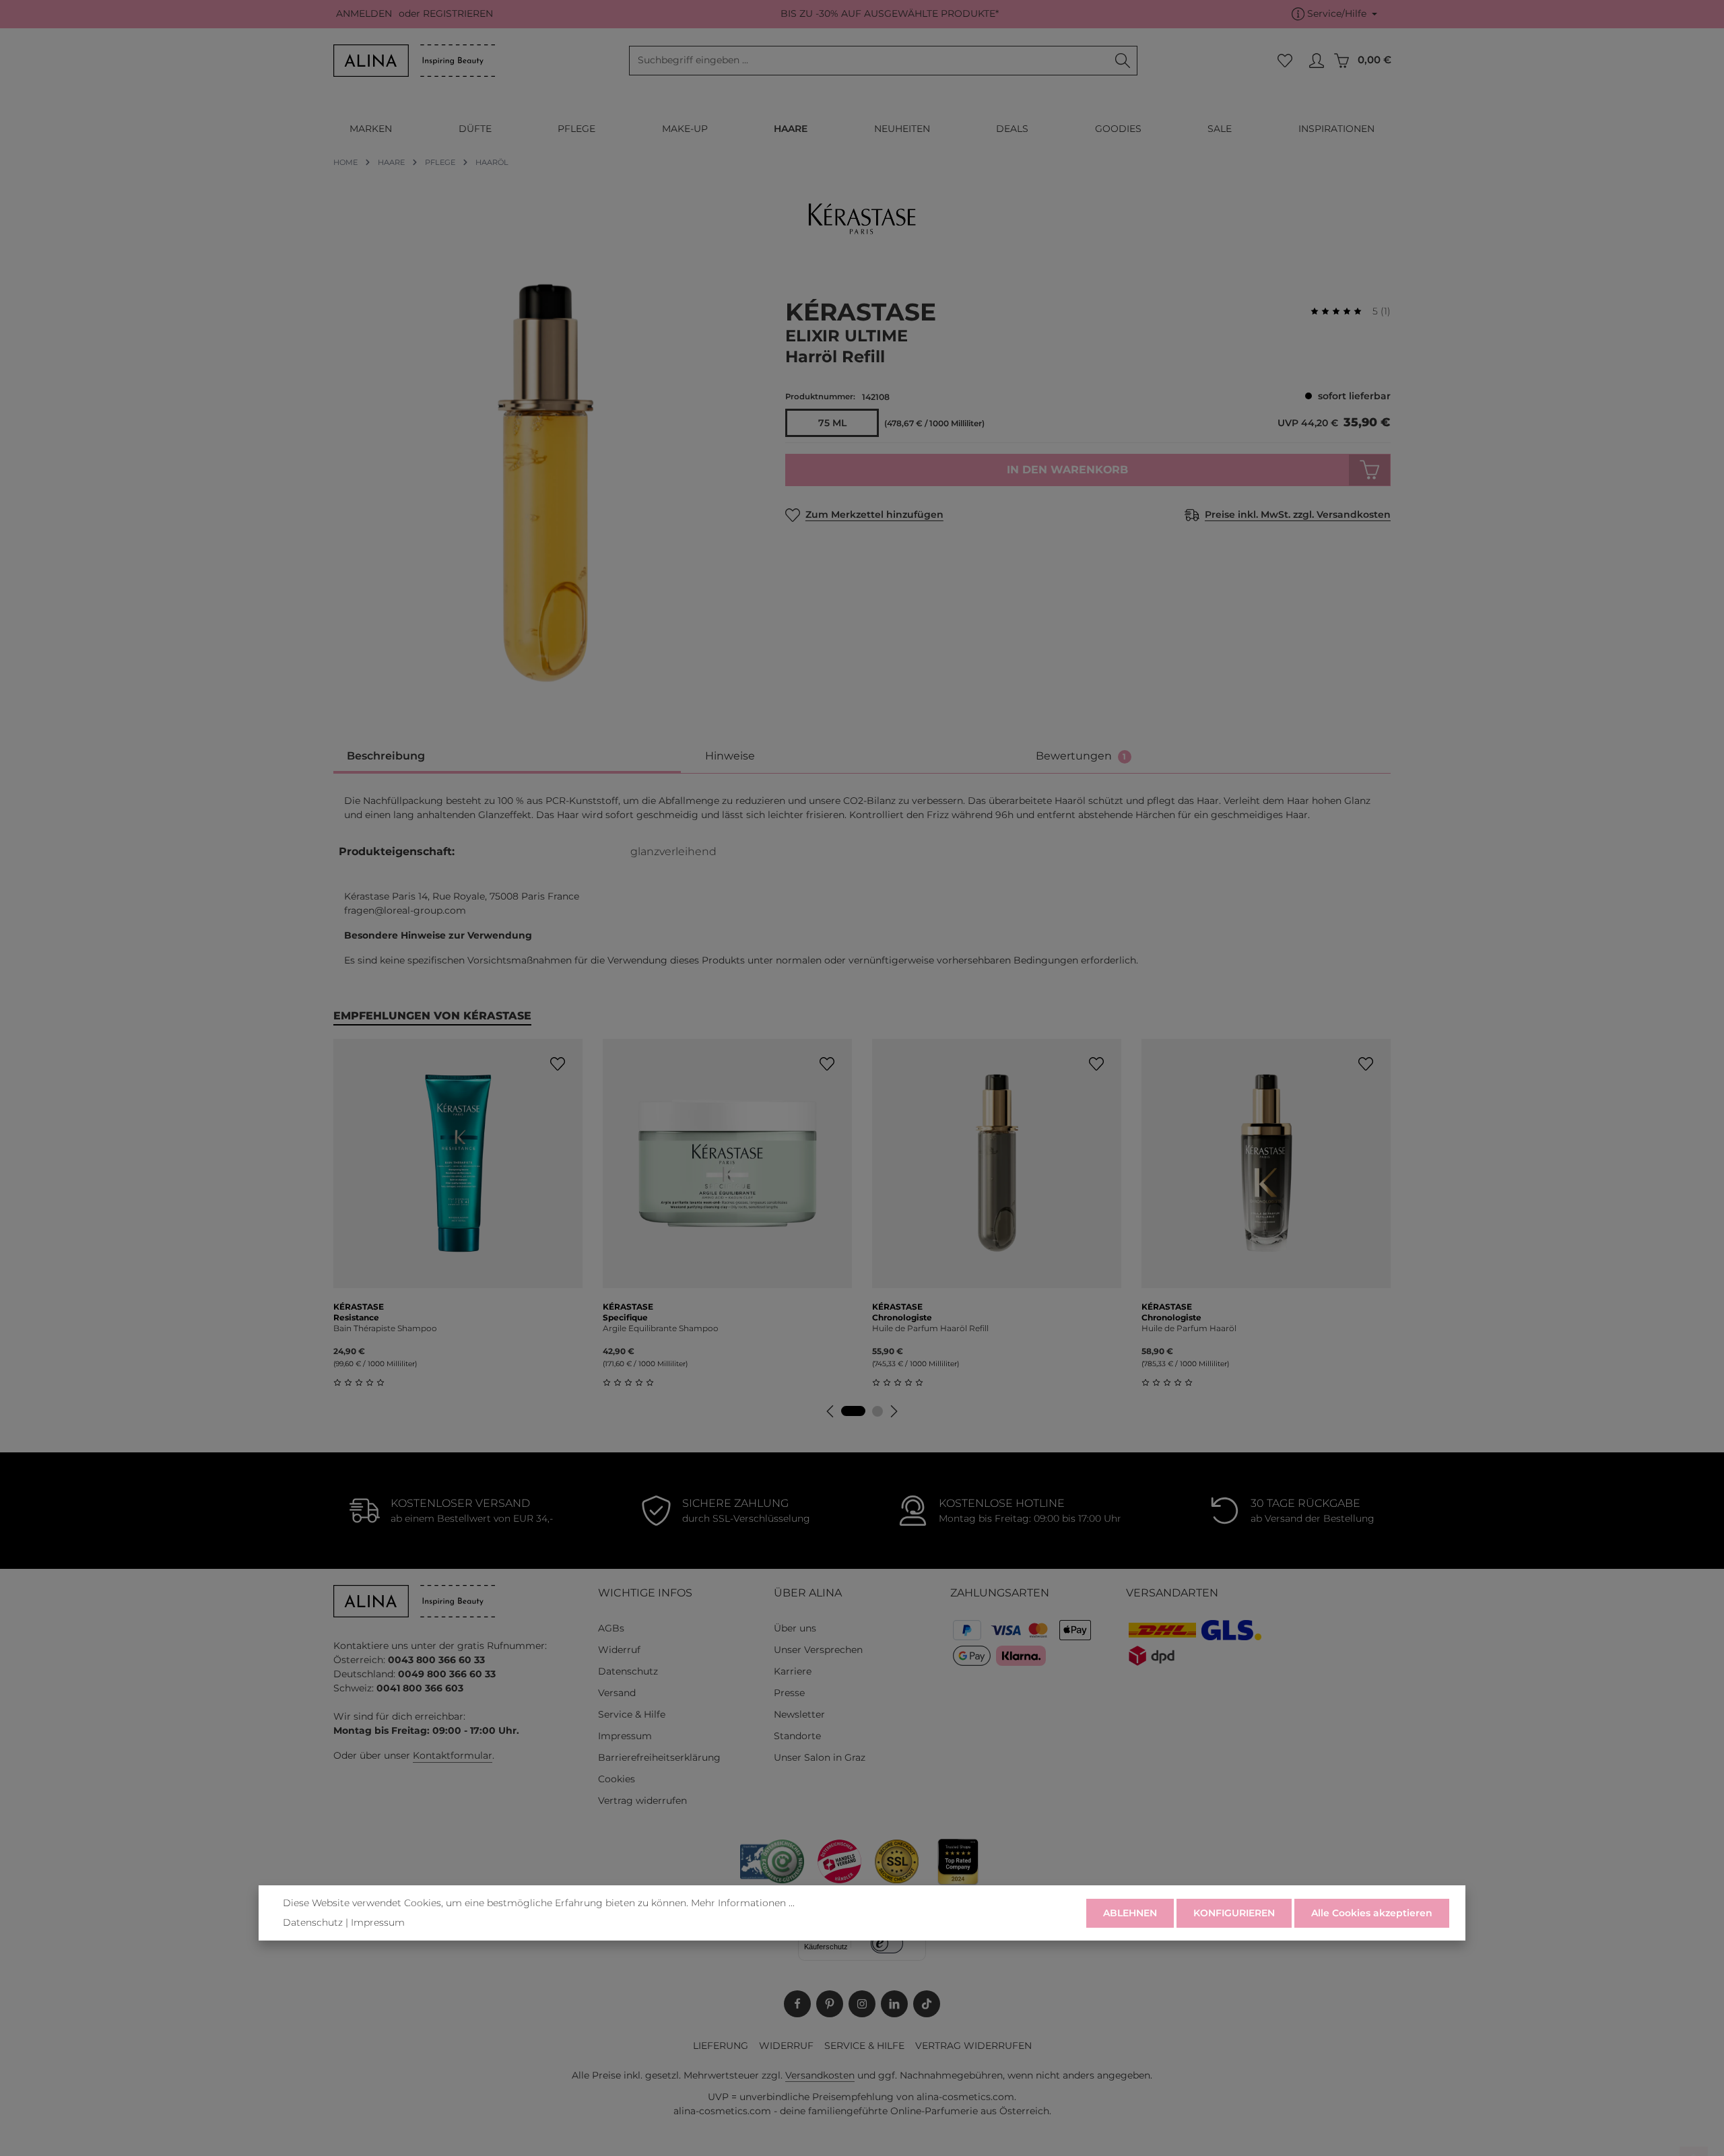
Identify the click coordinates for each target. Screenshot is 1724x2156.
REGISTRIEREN (458, 14)
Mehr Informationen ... (743, 1903)
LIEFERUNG (721, 2046)
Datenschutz (628, 1671)
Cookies (617, 1779)
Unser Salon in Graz (820, 1757)
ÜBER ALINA (808, 1593)
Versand (617, 1693)
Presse (789, 1693)
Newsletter (799, 1714)
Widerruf (619, 1650)
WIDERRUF (786, 2046)
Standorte (797, 1736)
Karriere (793, 1671)
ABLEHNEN (1130, 1912)
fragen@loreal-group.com (405, 910)
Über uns (795, 1628)
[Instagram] (862, 2004)
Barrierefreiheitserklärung (659, 1757)
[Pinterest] (830, 2004)
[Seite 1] (853, 1411)
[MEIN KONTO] (1316, 61)
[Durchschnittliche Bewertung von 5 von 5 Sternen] (1341, 311)
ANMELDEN (364, 14)
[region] (546, 483)
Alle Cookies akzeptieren (1372, 1912)
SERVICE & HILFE (864, 2046)
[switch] (887, 1943)
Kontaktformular (453, 1755)
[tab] (507, 757)
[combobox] (869, 61)
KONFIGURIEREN (1234, 1912)
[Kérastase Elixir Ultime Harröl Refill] (545, 483)
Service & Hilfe (632, 1714)
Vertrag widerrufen (642, 1800)
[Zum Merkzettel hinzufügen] (557, 1064)
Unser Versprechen (818, 1650)
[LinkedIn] (894, 2004)
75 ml (832, 423)
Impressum (625, 1736)
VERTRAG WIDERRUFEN (973, 2046)
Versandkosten (820, 2075)
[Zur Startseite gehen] (414, 61)
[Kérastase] (862, 219)
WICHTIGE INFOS (645, 1593)
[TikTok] (927, 2004)
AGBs (611, 1628)
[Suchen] (1123, 61)
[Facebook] (797, 2004)
